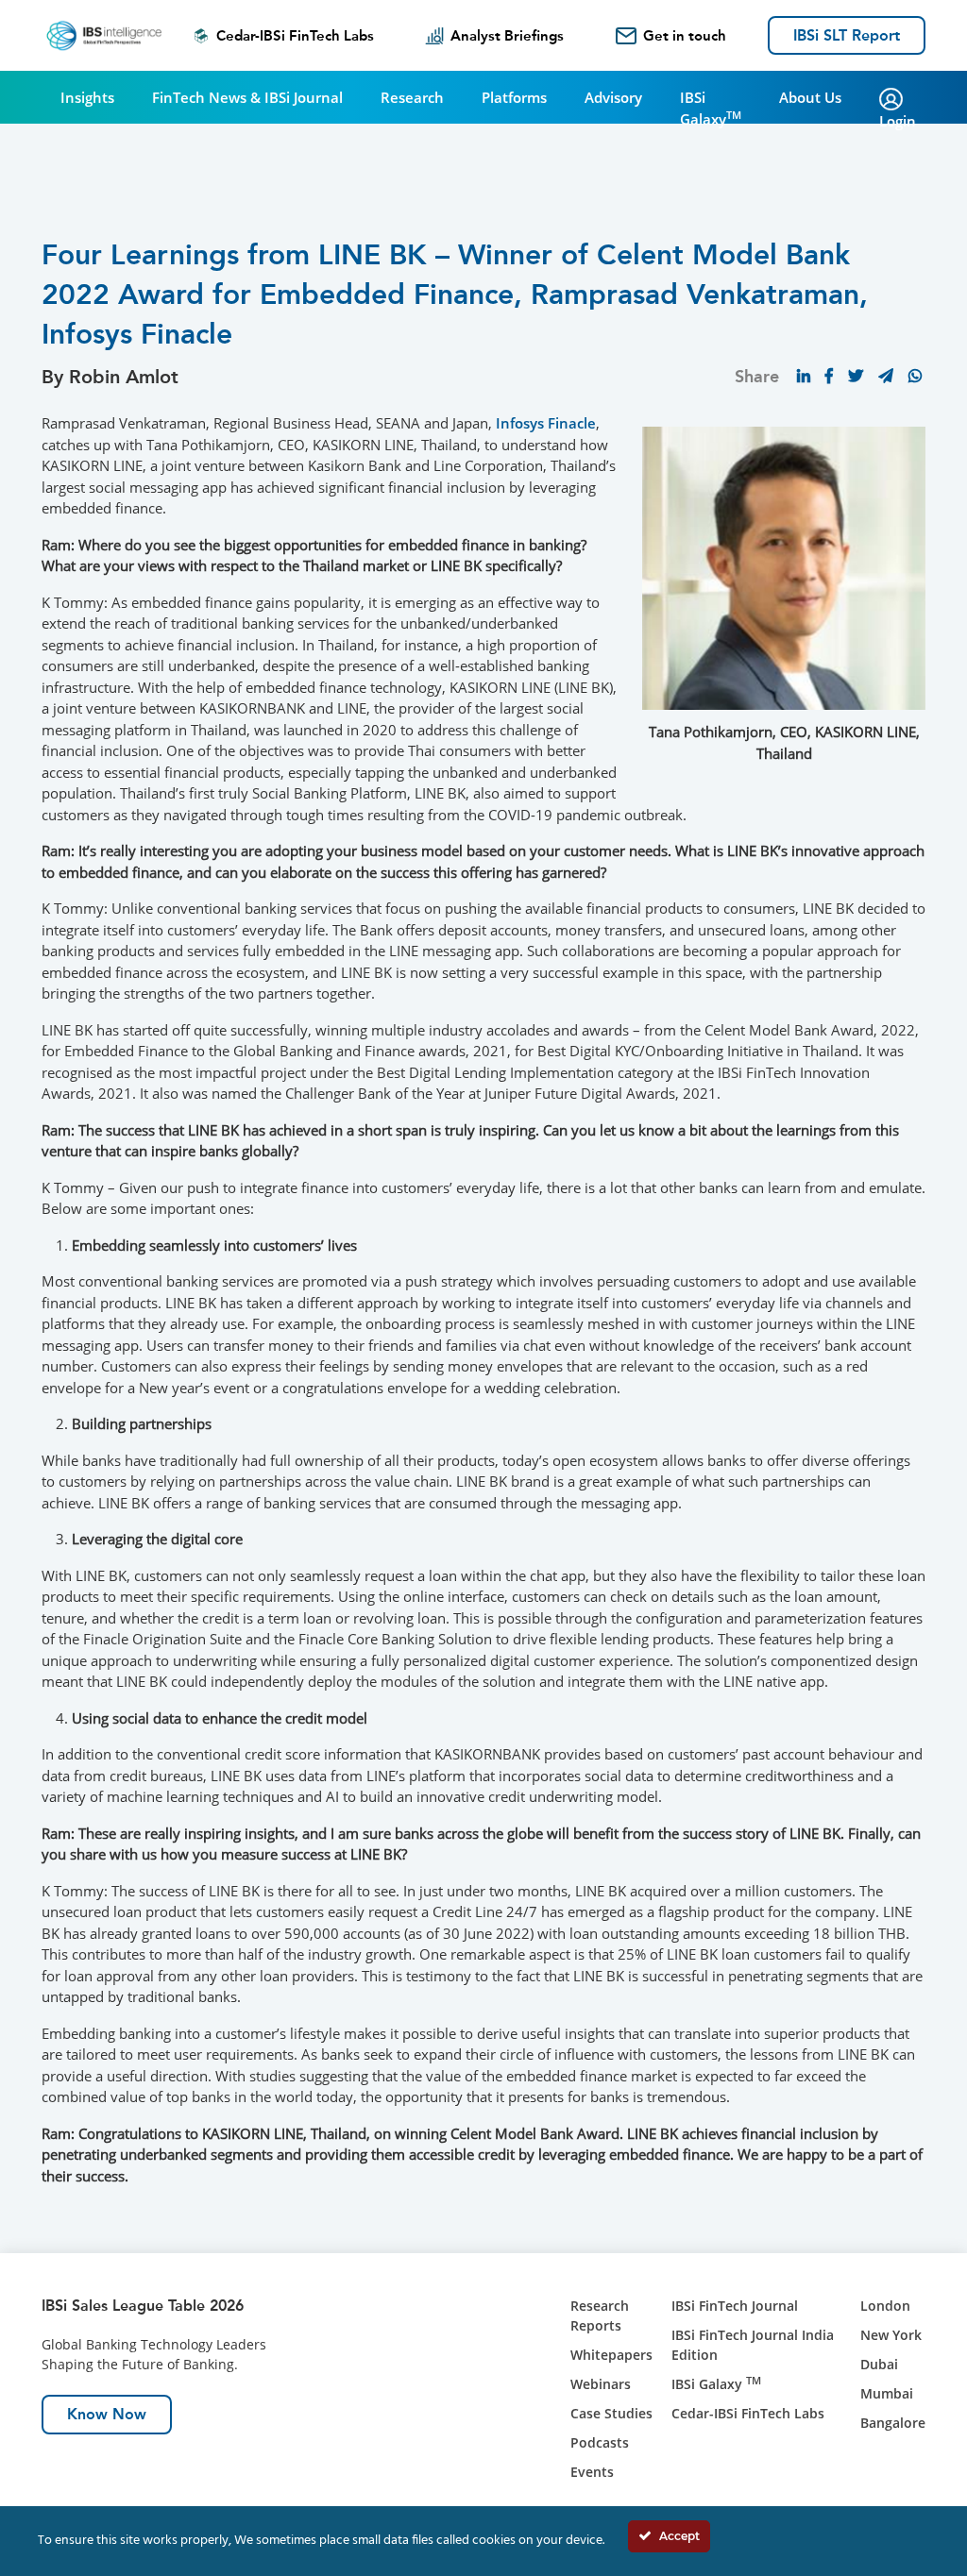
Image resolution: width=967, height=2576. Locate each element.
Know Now (107, 2414)
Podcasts (600, 2442)
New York (891, 2335)
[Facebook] (829, 376)
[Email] (886, 376)
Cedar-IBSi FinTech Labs (295, 36)
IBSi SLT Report (847, 35)
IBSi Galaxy (711, 108)
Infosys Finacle (546, 423)
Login (898, 121)
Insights (87, 97)
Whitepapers (611, 2355)
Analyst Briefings (507, 36)
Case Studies (611, 2413)
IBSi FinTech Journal (735, 2306)
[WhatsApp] (915, 376)
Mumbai (887, 2393)
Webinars (601, 2384)
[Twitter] (856, 376)
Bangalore (893, 2423)
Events (592, 2472)
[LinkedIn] (804, 376)
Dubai (879, 2364)
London (885, 2306)
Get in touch (685, 36)
